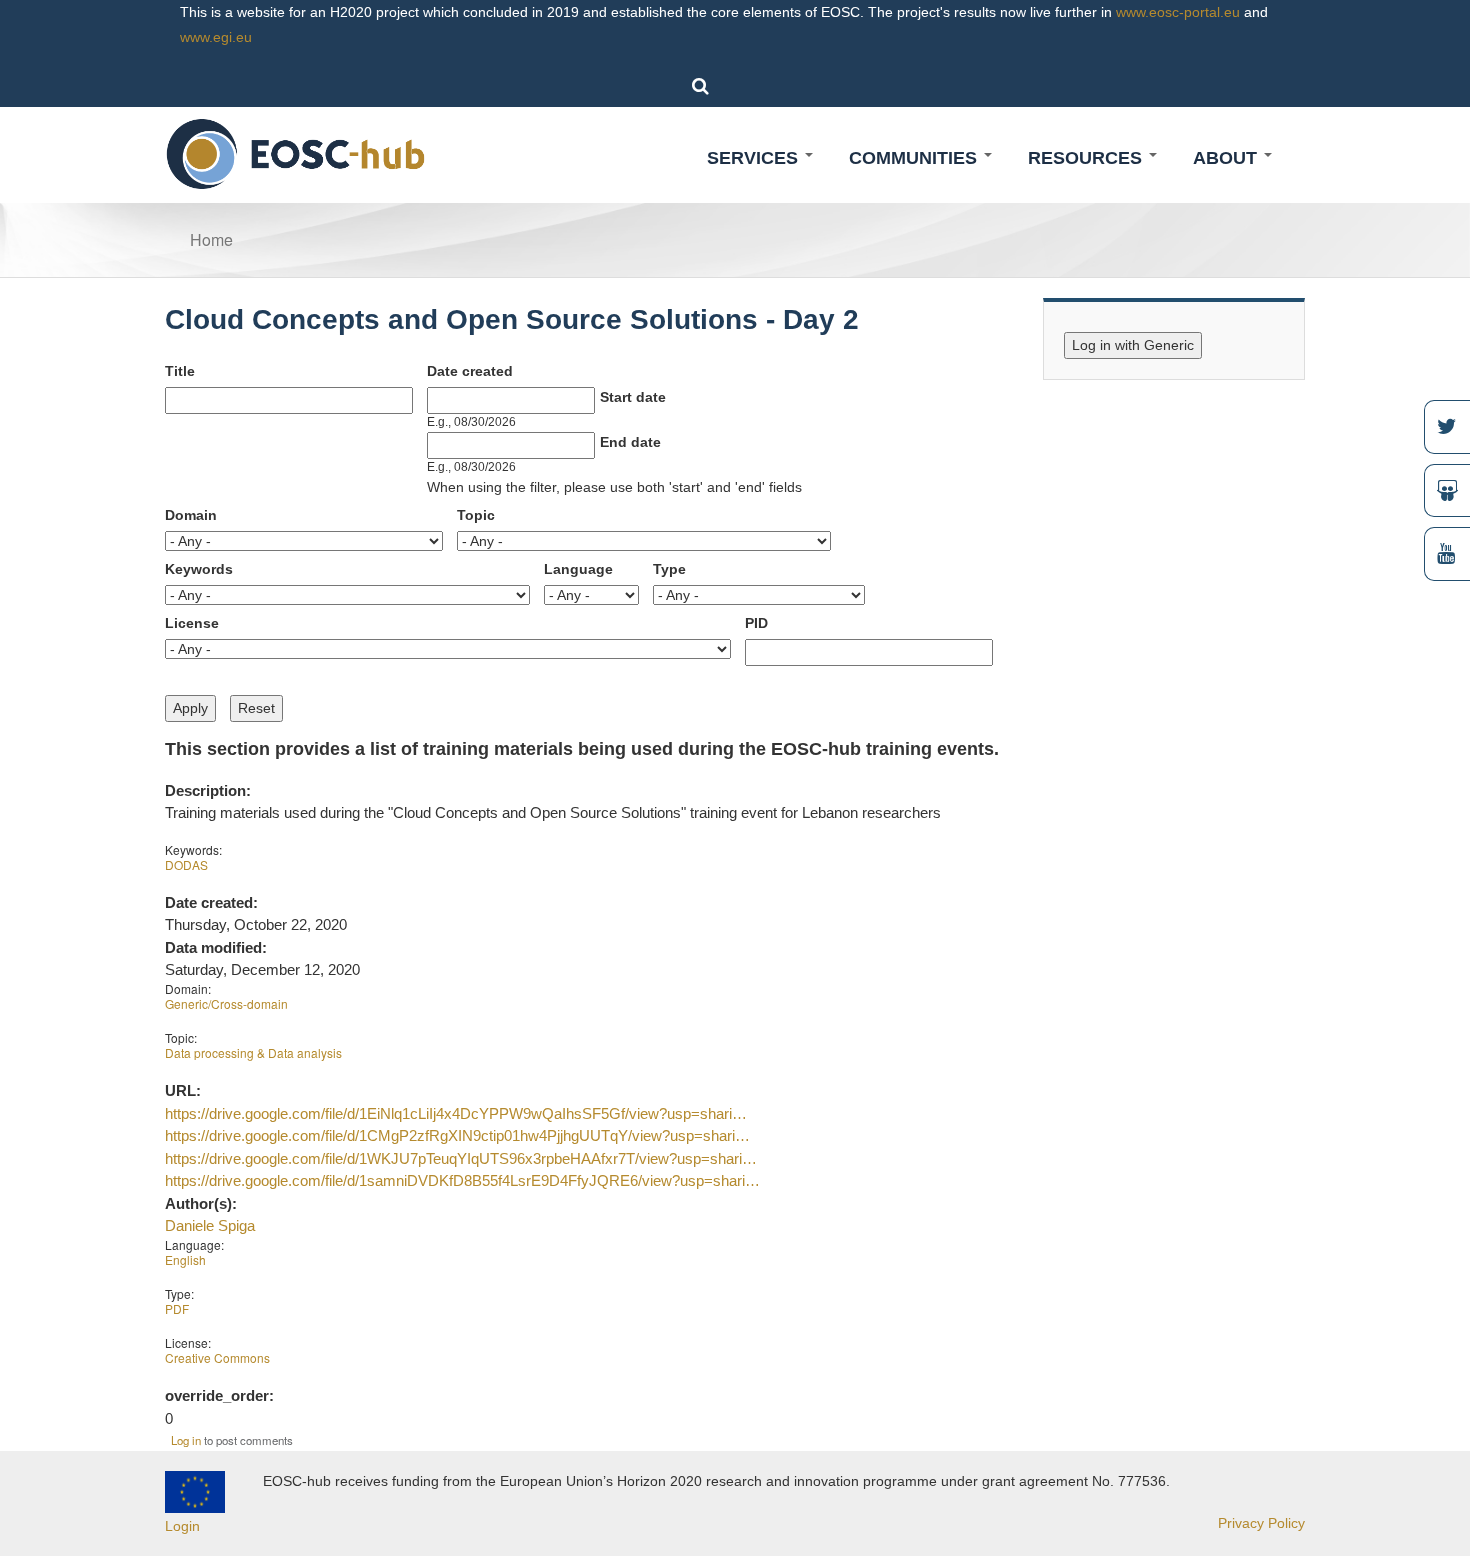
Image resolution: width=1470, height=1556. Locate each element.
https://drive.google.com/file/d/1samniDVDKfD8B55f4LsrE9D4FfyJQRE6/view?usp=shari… (462, 1180)
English (185, 1259)
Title (180, 371)
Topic (476, 515)
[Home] (296, 153)
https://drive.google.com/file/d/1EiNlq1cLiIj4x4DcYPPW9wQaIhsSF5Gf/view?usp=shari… (456, 1113)
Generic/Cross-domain (226, 1003)
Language (578, 569)
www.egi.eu (216, 37)
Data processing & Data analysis (253, 1052)
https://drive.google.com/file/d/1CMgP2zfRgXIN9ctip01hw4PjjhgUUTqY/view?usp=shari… (457, 1135)
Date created (470, 371)
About (1227, 158)
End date (630, 442)
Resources (1087, 158)
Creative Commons (217, 1357)
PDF (177, 1308)
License (192, 623)
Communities (915, 158)
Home (211, 239)
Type (669, 569)
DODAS (186, 864)
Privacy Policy (1261, 1523)
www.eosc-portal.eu (1178, 12)
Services (755, 158)
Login (182, 1526)
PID (756, 623)
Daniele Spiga (210, 1225)
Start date (633, 397)
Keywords (199, 569)
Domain (191, 515)
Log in (186, 1440)
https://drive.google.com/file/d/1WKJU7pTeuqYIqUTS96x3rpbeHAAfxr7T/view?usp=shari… (461, 1158)
